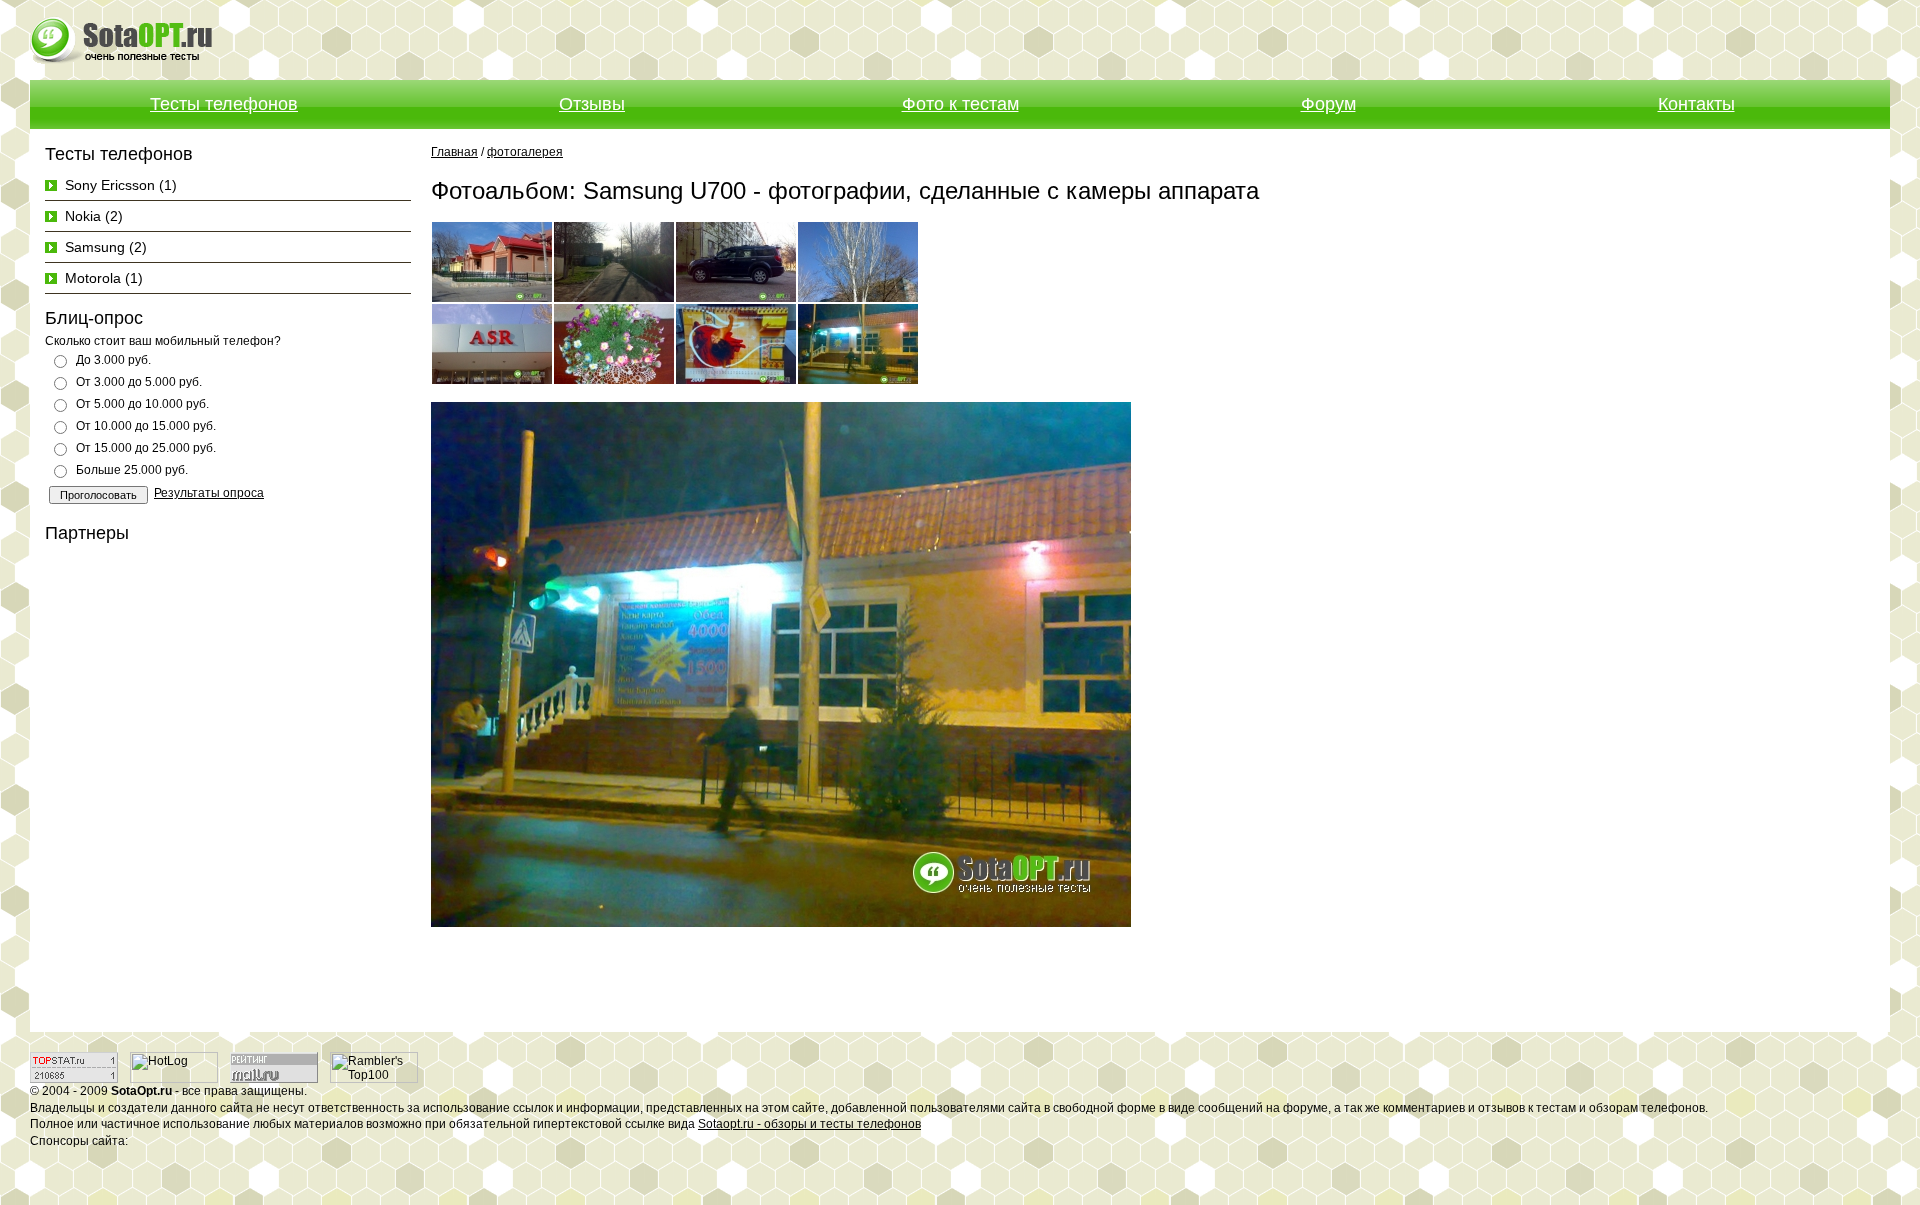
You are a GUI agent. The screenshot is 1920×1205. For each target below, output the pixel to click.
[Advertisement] (1656, 40)
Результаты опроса (209, 493)
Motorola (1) (104, 278)
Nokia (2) (94, 216)
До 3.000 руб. (113, 360)
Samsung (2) (106, 247)
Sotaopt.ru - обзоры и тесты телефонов (809, 1124)
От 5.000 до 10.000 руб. (142, 404)
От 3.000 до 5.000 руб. (139, 382)
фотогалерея (525, 152)
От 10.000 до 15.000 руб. (146, 426)
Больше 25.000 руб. (132, 470)
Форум (1328, 104)
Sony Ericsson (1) (121, 185)
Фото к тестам (960, 104)
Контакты (1696, 104)
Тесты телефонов (224, 104)
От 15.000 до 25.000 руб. (146, 448)
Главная (454, 152)
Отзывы (592, 104)
